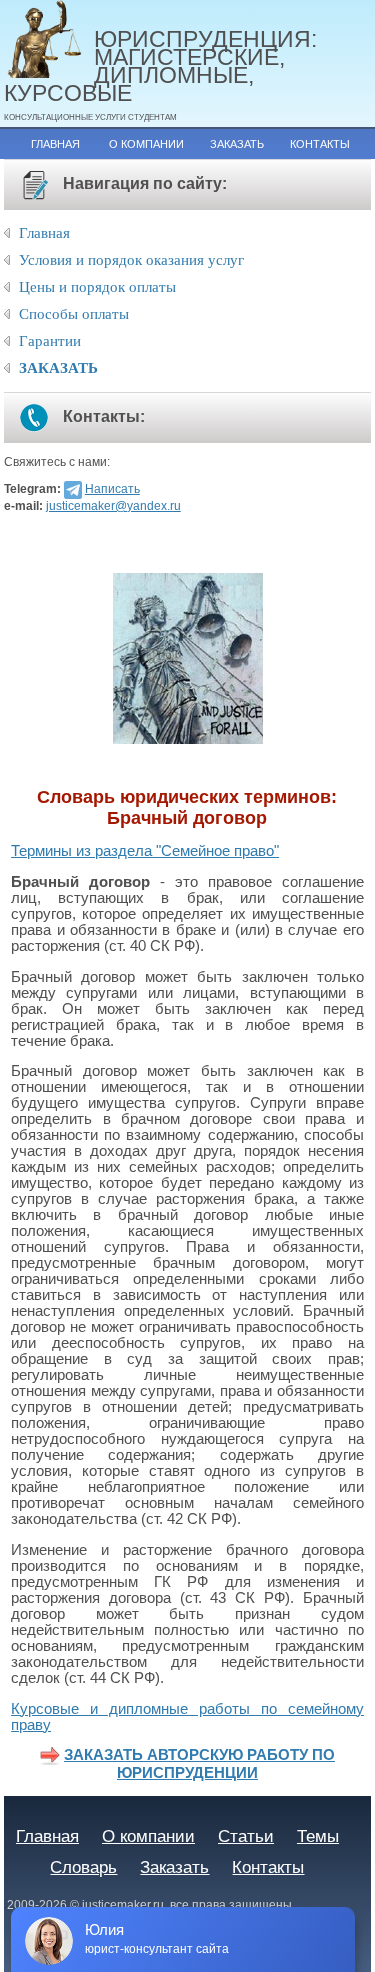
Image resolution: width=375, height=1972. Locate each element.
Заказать (237, 144)
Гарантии (50, 341)
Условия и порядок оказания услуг (131, 260)
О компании (146, 144)
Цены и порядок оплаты (97, 287)
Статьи (246, 1836)
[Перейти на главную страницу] (49, 40)
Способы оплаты (74, 314)
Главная (55, 144)
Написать (112, 489)
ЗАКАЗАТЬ (58, 368)
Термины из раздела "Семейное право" (145, 851)
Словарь (83, 1867)
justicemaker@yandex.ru (113, 506)
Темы (318, 1836)
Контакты (320, 144)
